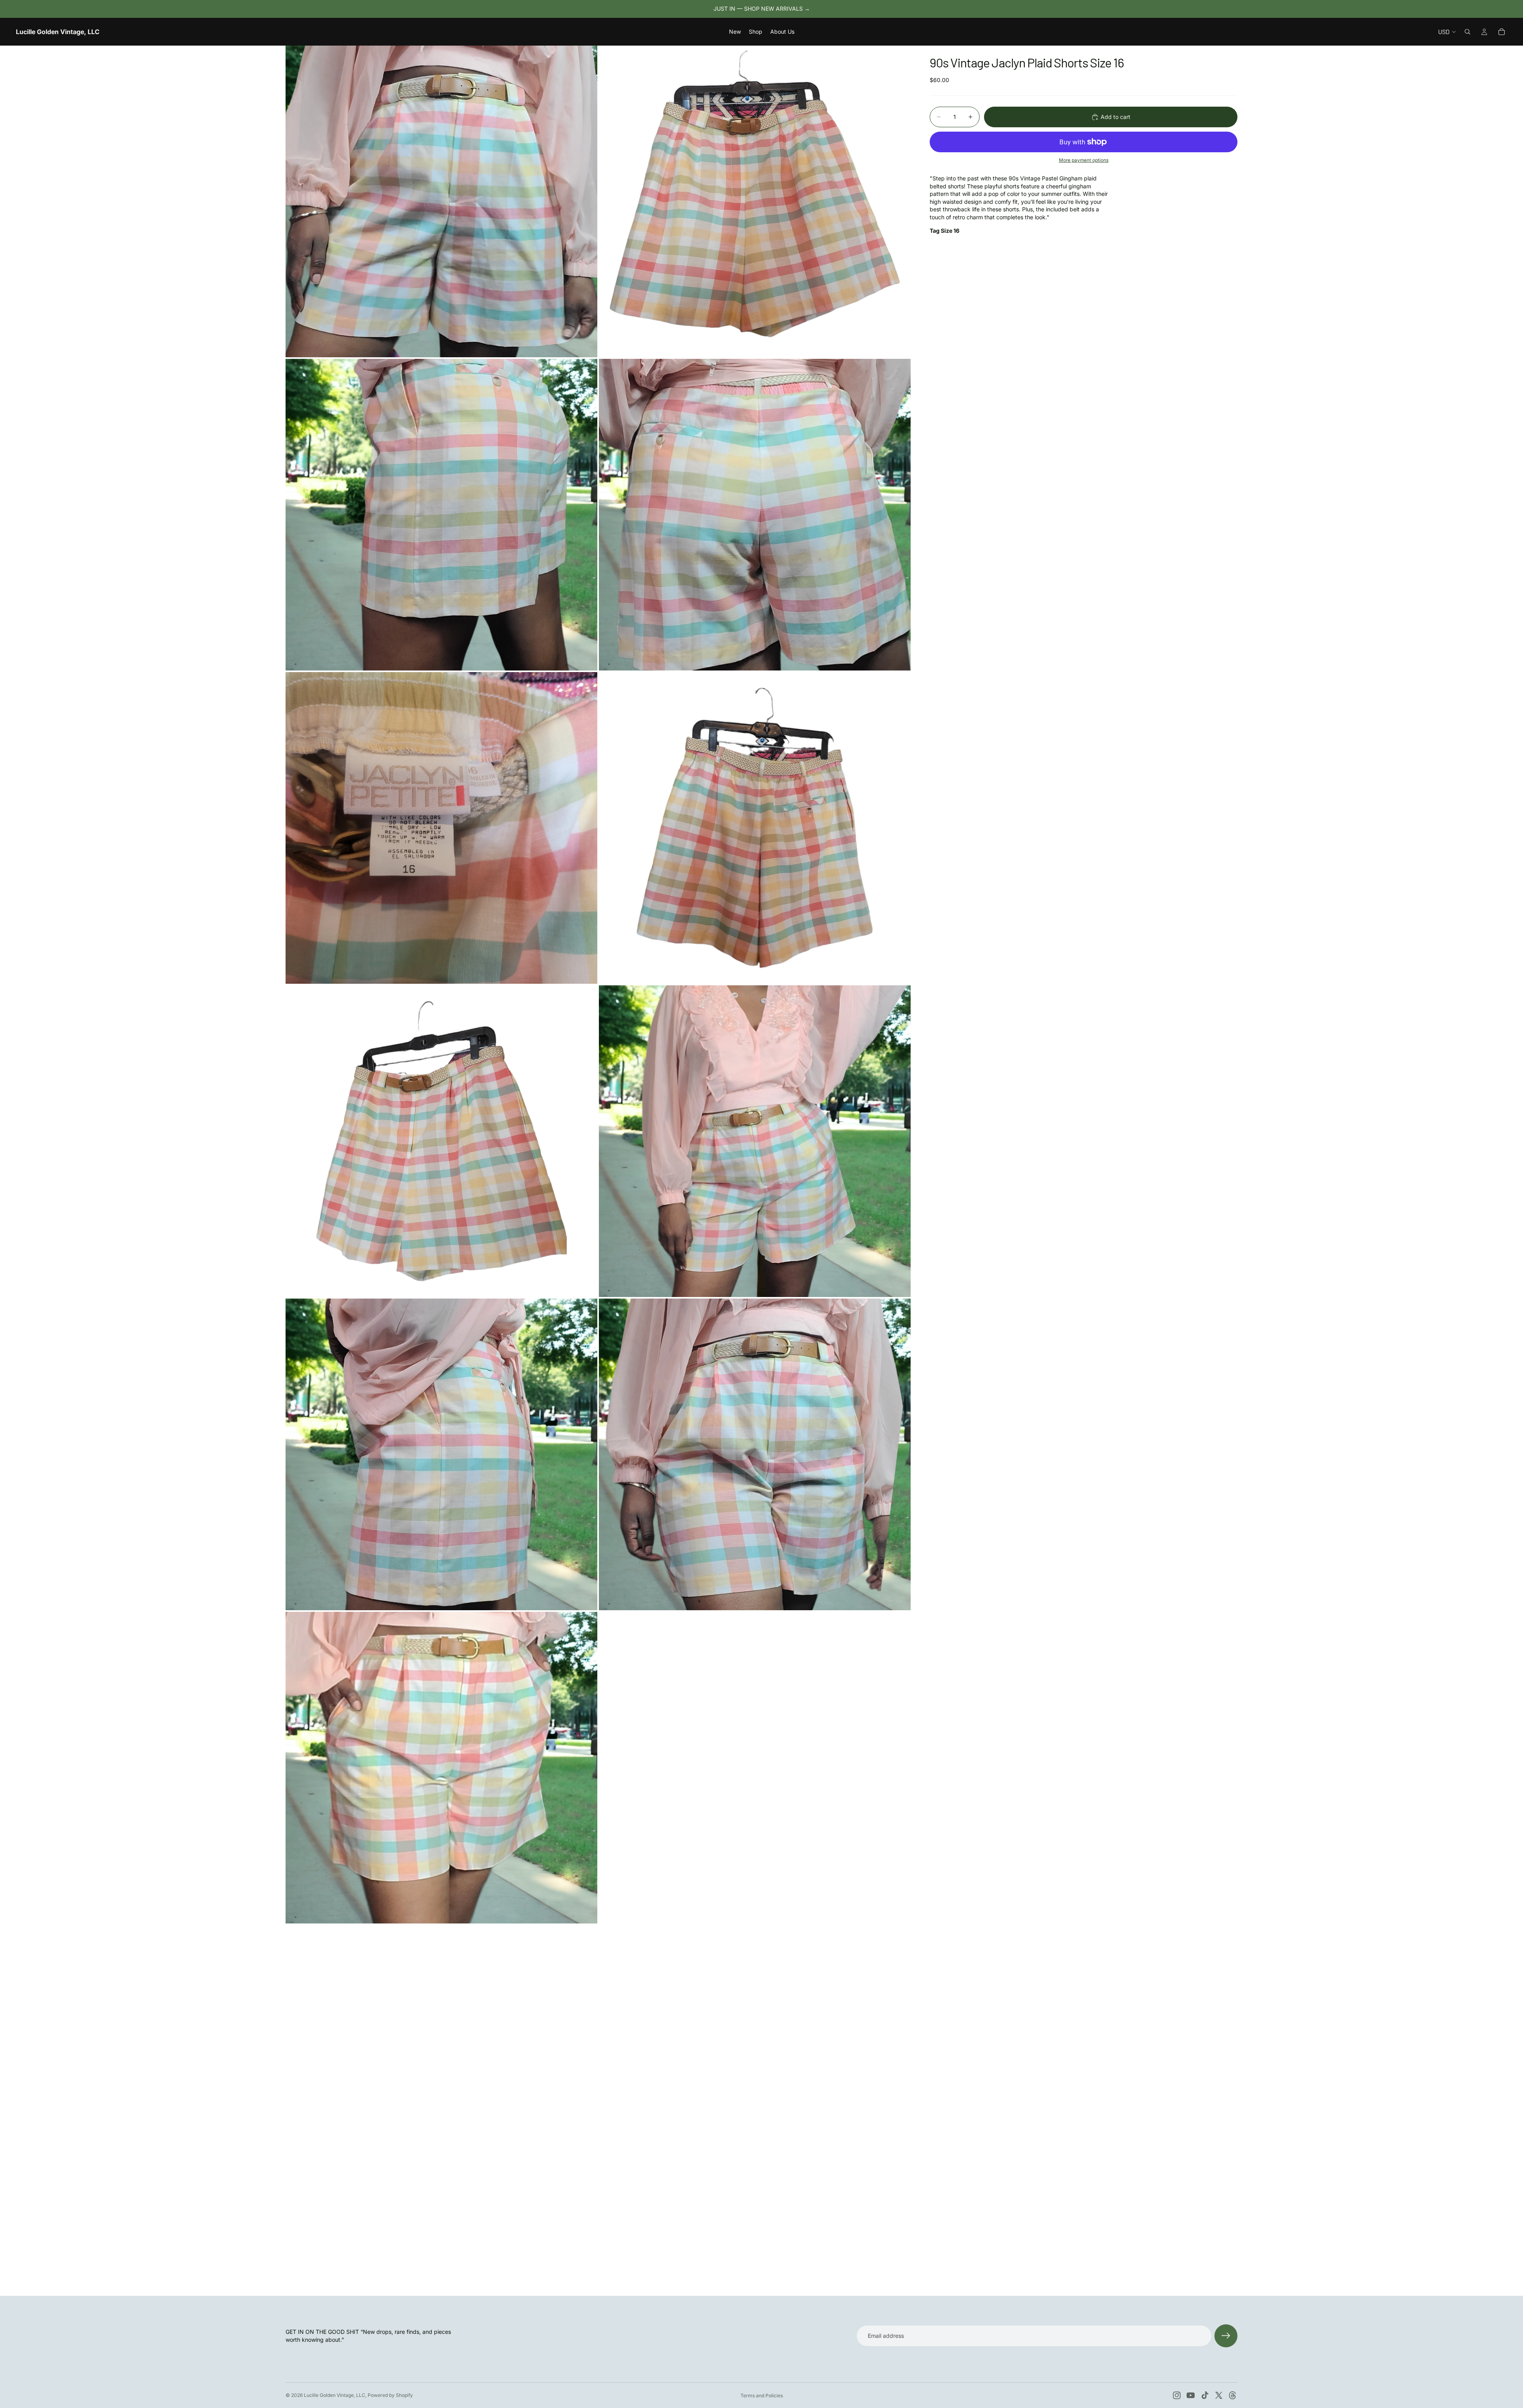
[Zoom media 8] (755, 1141)
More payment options (1084, 160)
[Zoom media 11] (441, 1768)
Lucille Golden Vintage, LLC (335, 2395)
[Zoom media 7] (441, 1141)
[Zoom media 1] (441, 201)
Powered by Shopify (390, 2395)
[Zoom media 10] (755, 1454)
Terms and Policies (762, 2396)
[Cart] (1502, 32)
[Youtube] (1191, 2395)
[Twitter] (1219, 2395)
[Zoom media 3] (441, 515)
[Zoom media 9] (441, 1454)
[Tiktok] (1205, 2395)
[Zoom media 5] (441, 828)
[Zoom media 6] (755, 828)
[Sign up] (1226, 2336)
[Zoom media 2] (755, 201)
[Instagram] (1177, 2395)
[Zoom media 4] (755, 515)
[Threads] (1233, 2395)
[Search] (1467, 32)
